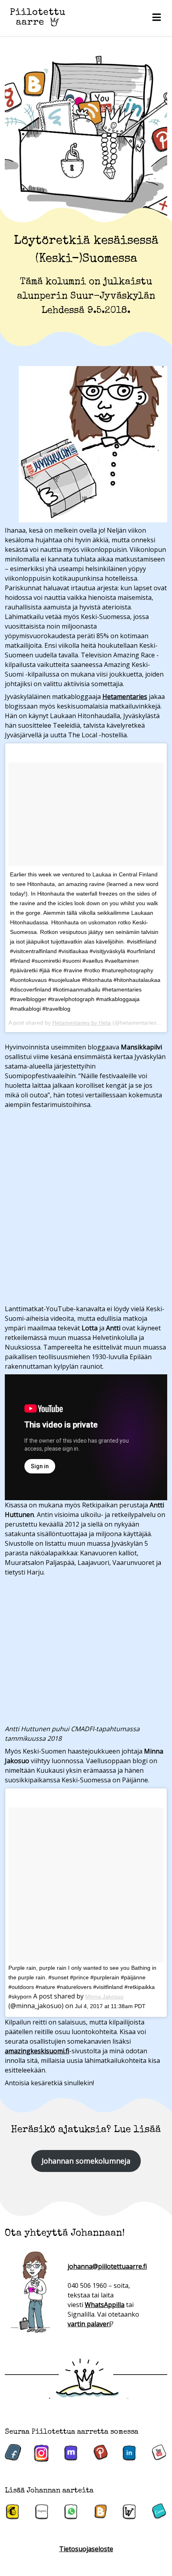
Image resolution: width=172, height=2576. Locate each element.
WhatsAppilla (105, 2305)
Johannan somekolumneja (86, 2161)
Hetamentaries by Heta (82, 1023)
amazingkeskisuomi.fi (37, 2051)
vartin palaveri (89, 2324)
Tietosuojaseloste (86, 2549)
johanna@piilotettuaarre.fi (107, 2266)
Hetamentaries (125, 697)
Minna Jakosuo (104, 1997)
